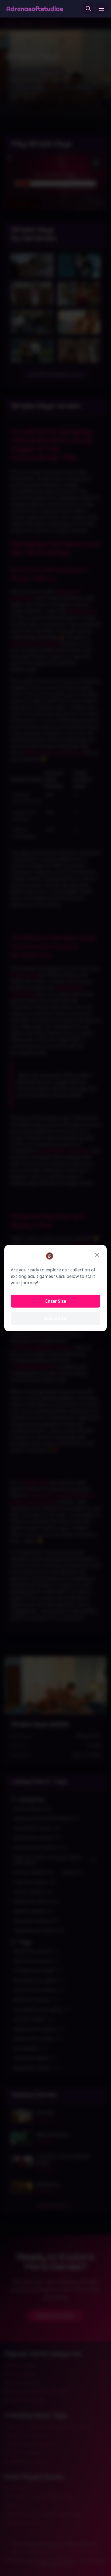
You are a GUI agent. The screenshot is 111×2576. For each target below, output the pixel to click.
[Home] (35, 9)
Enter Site (56, 1301)
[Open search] (88, 9)
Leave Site (55, 1318)
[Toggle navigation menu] (101, 9)
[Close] (97, 1255)
